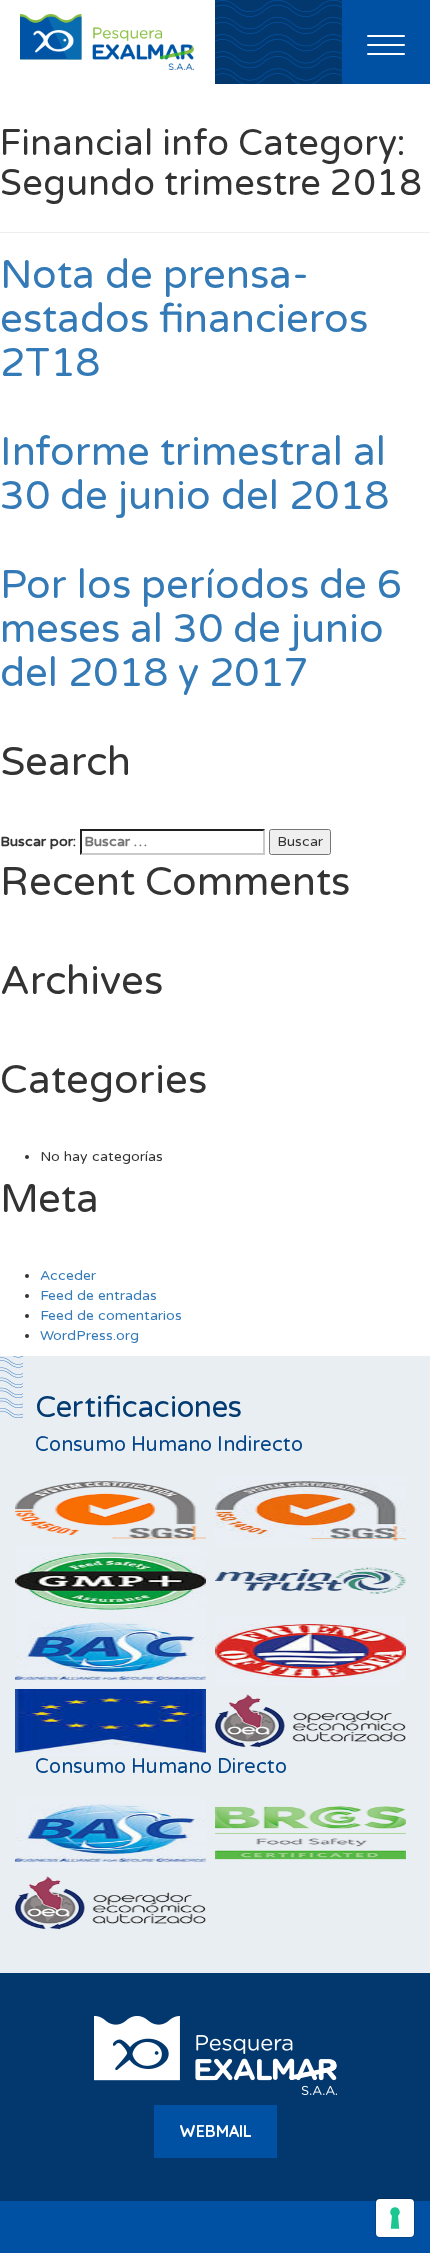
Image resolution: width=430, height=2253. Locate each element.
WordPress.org (89, 1335)
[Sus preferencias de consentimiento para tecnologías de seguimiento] (395, 2218)
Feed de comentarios (111, 1315)
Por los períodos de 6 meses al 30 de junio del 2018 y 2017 (201, 629)
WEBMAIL (215, 2131)
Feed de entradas (98, 1295)
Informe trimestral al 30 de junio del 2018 (194, 474)
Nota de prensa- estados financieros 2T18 (184, 319)
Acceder (68, 1275)
